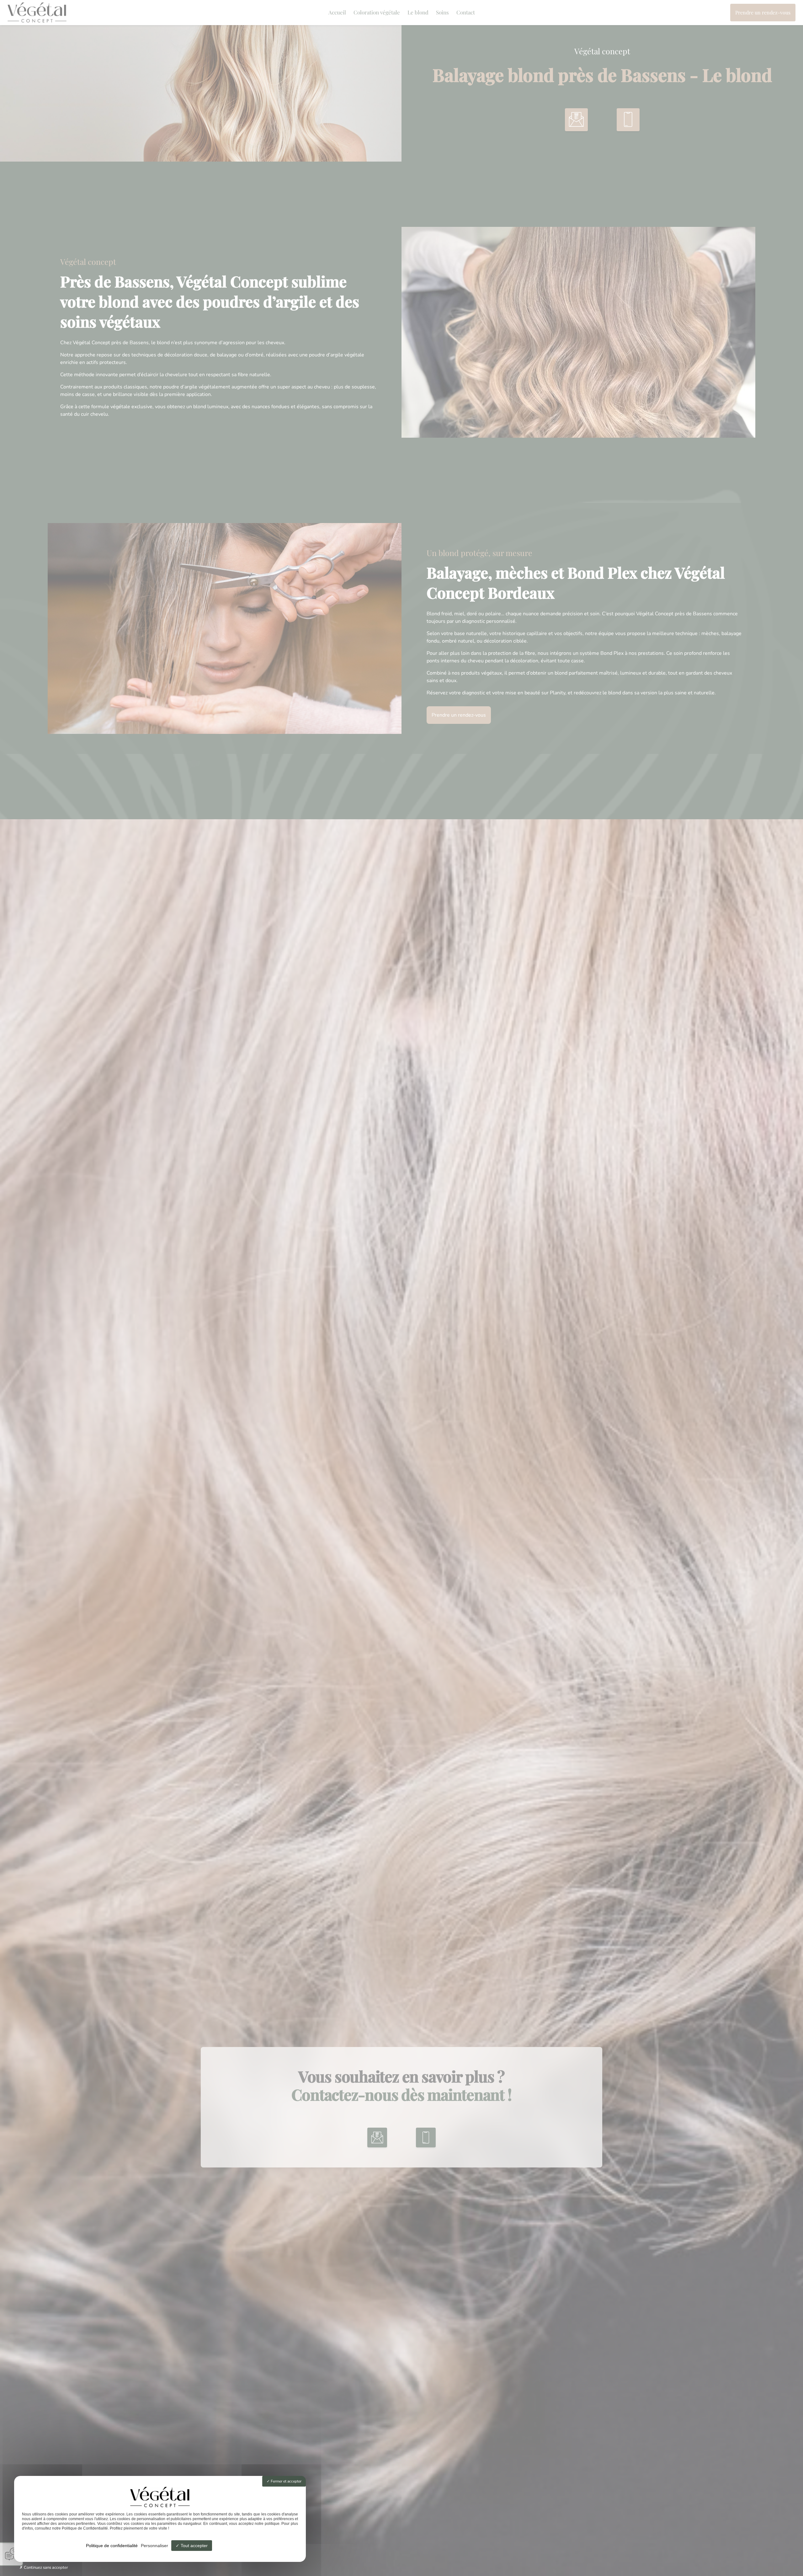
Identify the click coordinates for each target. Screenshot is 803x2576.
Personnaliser (154, 2546)
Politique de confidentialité (112, 2546)
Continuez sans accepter (45, 2568)
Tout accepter (194, 2546)
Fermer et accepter (286, 2481)
